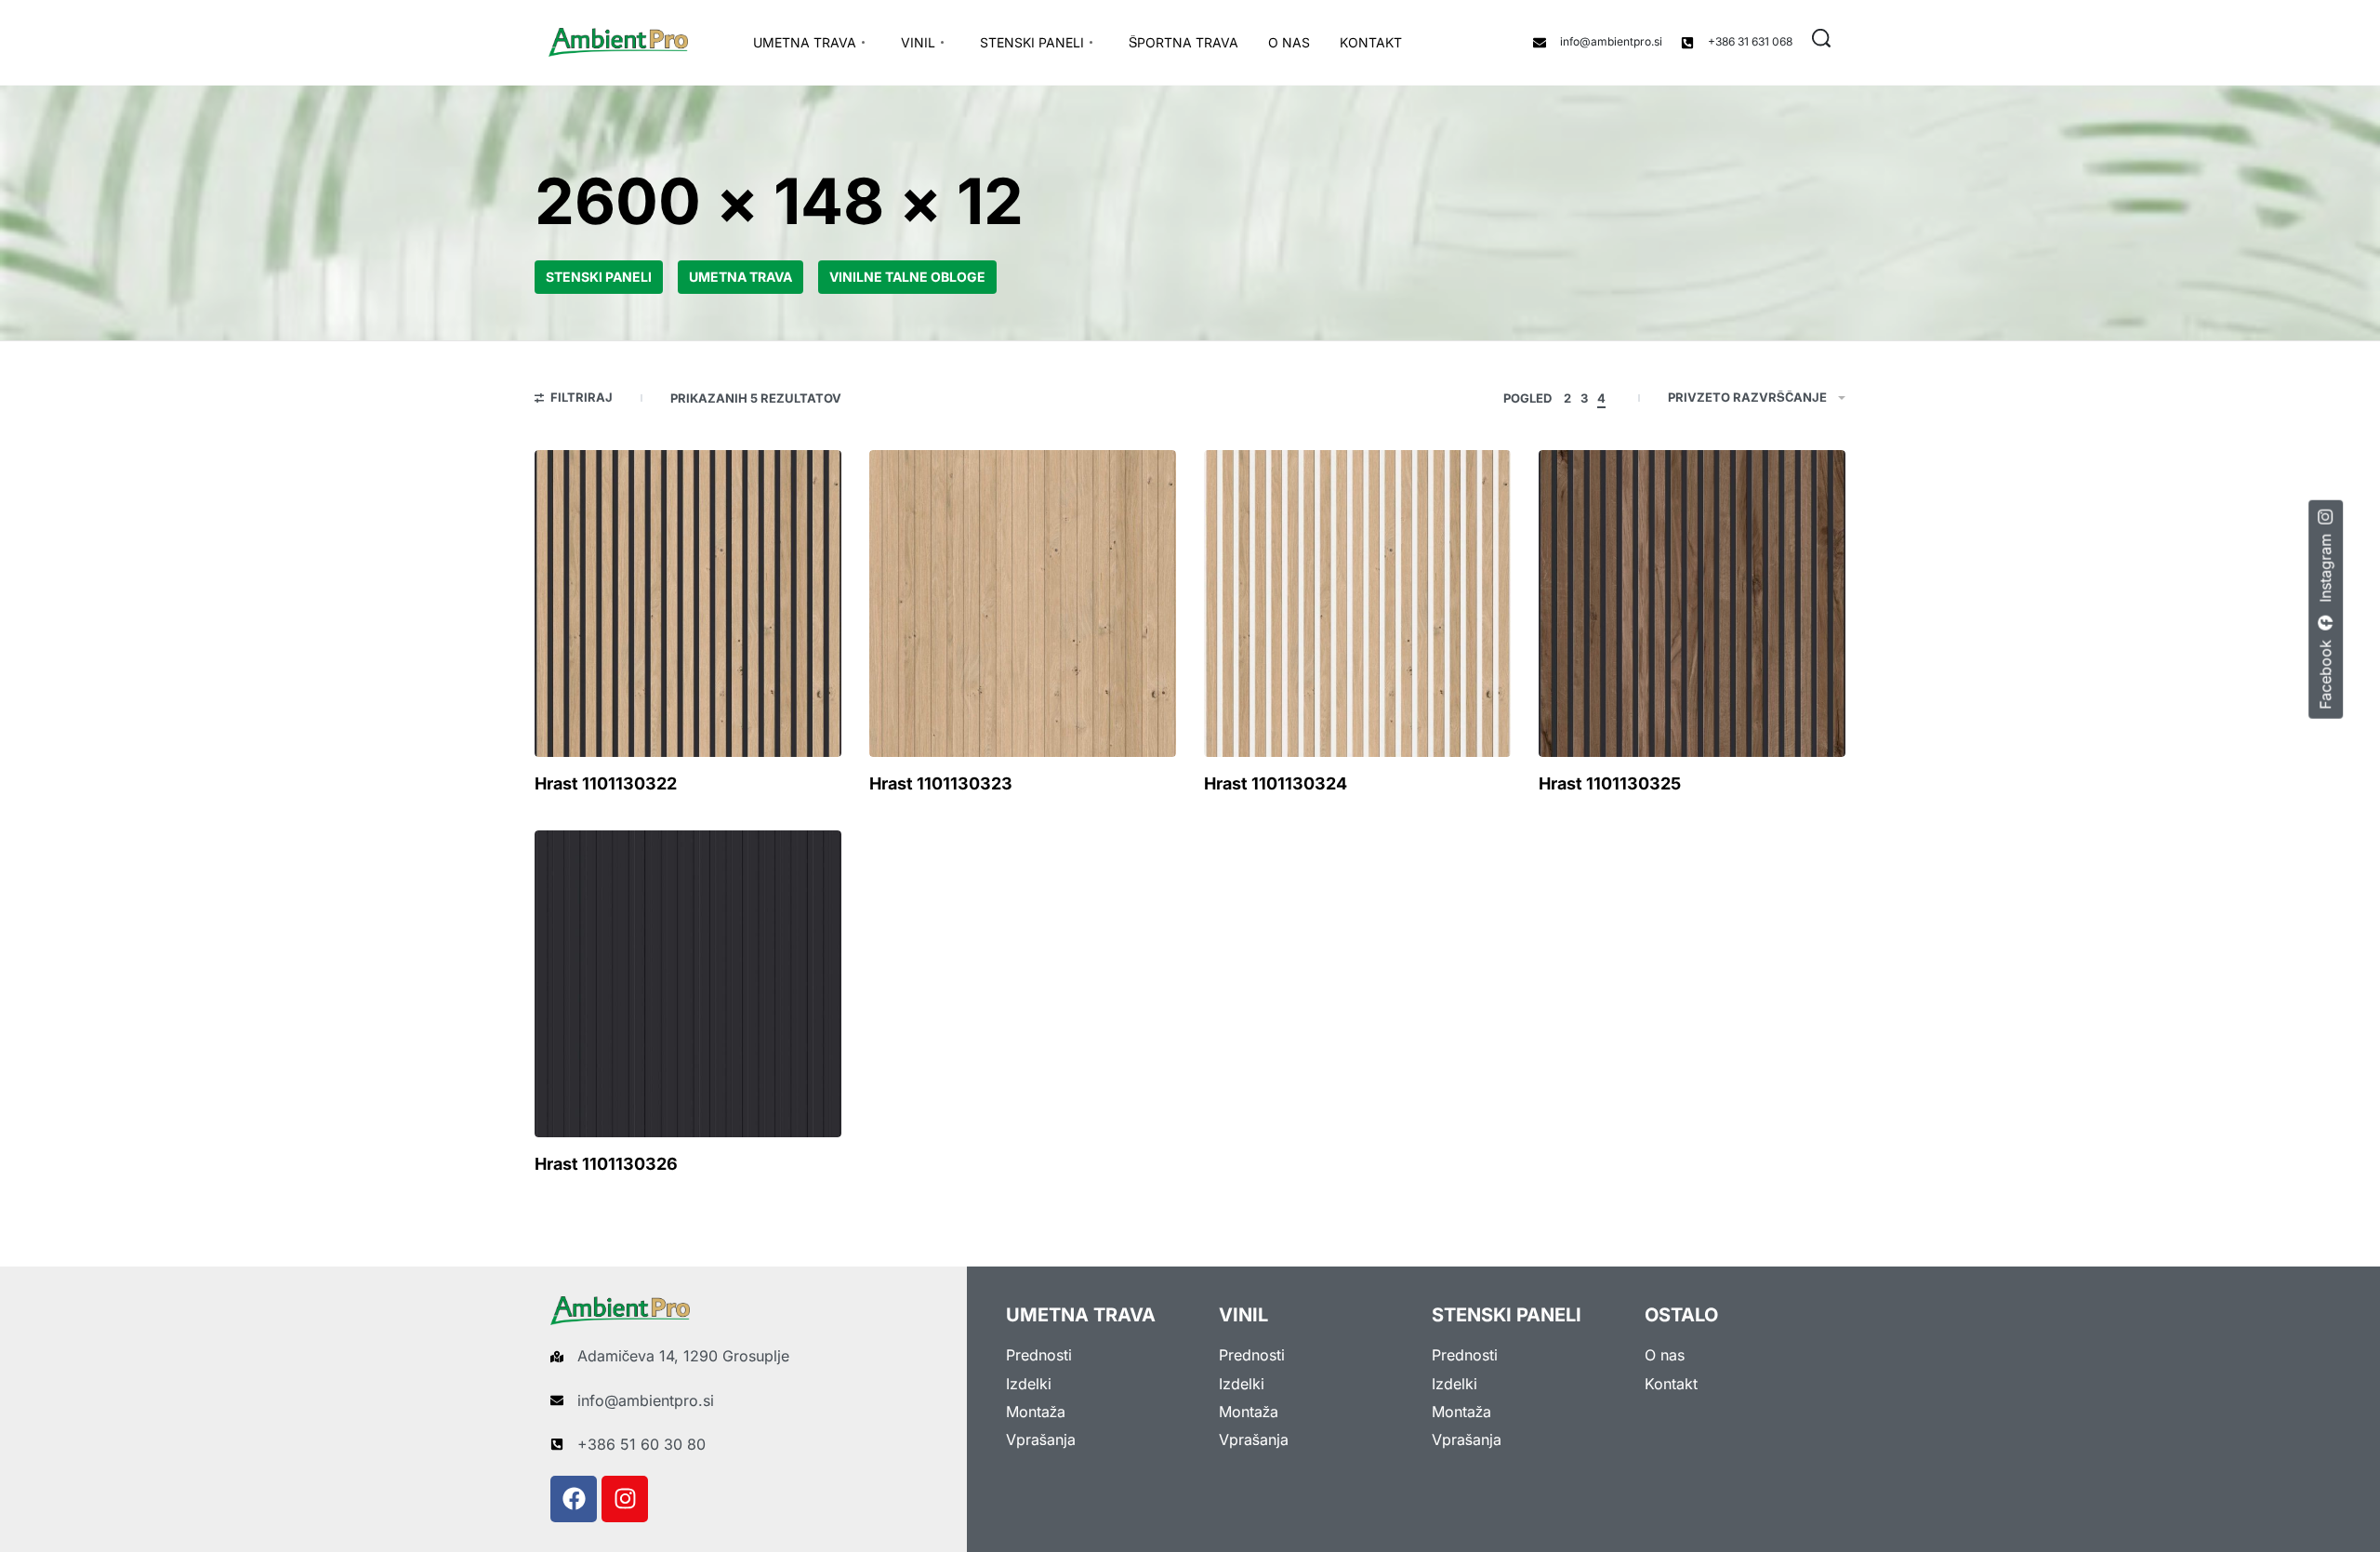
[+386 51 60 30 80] (557, 1444)
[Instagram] (625, 1499)
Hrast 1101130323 (941, 783)
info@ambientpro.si (1611, 41)
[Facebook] (574, 1499)
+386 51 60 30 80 (641, 1444)
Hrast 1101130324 (1276, 783)
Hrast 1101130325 (1610, 783)
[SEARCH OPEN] (1821, 38)
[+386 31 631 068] (1687, 43)
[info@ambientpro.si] (1540, 43)
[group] (688, 604)
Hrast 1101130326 (606, 1164)
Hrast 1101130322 (606, 783)
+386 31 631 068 (1750, 41)
